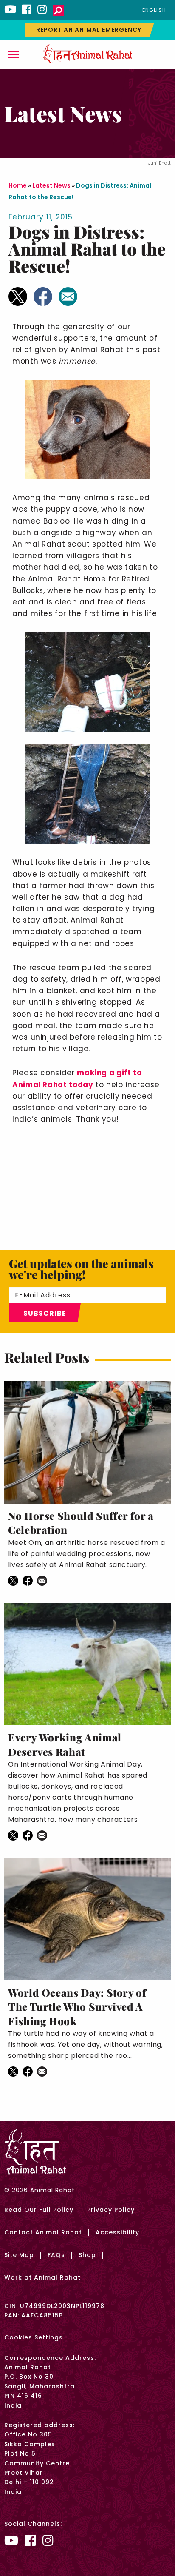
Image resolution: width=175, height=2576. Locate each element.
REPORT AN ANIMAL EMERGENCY (89, 30)
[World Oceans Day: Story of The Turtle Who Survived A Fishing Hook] (87, 1919)
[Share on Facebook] (43, 296)
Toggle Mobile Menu (14, 54)
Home (18, 185)
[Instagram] (42, 9)
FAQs (56, 2255)
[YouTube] (10, 9)
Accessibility (117, 2232)
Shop (87, 2255)
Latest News (51, 185)
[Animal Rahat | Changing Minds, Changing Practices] (87, 53)
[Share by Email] (68, 296)
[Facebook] (27, 9)
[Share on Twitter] (18, 296)
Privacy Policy (111, 2210)
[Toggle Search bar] (58, 11)
